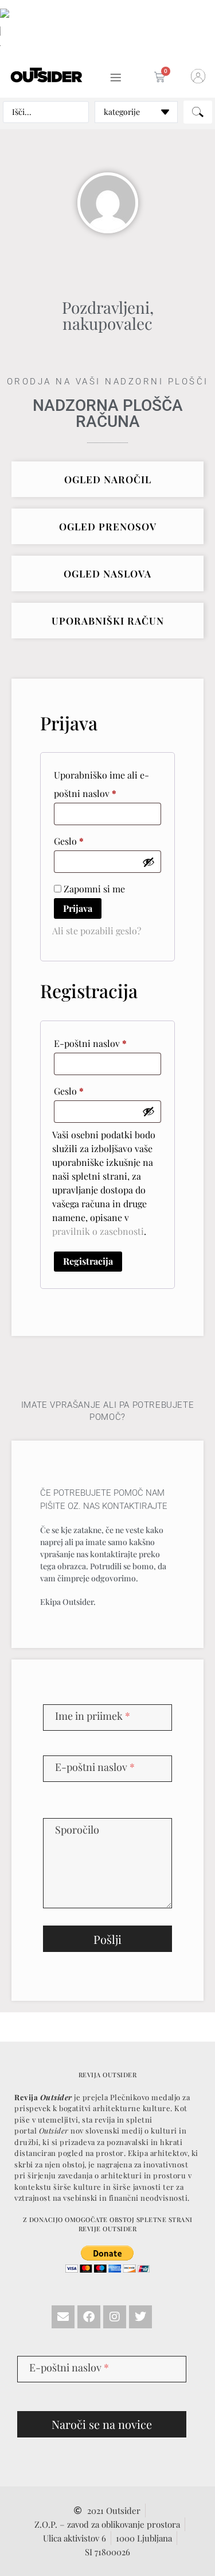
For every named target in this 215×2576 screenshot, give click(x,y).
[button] (79, 1145)
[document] (107, 1288)
